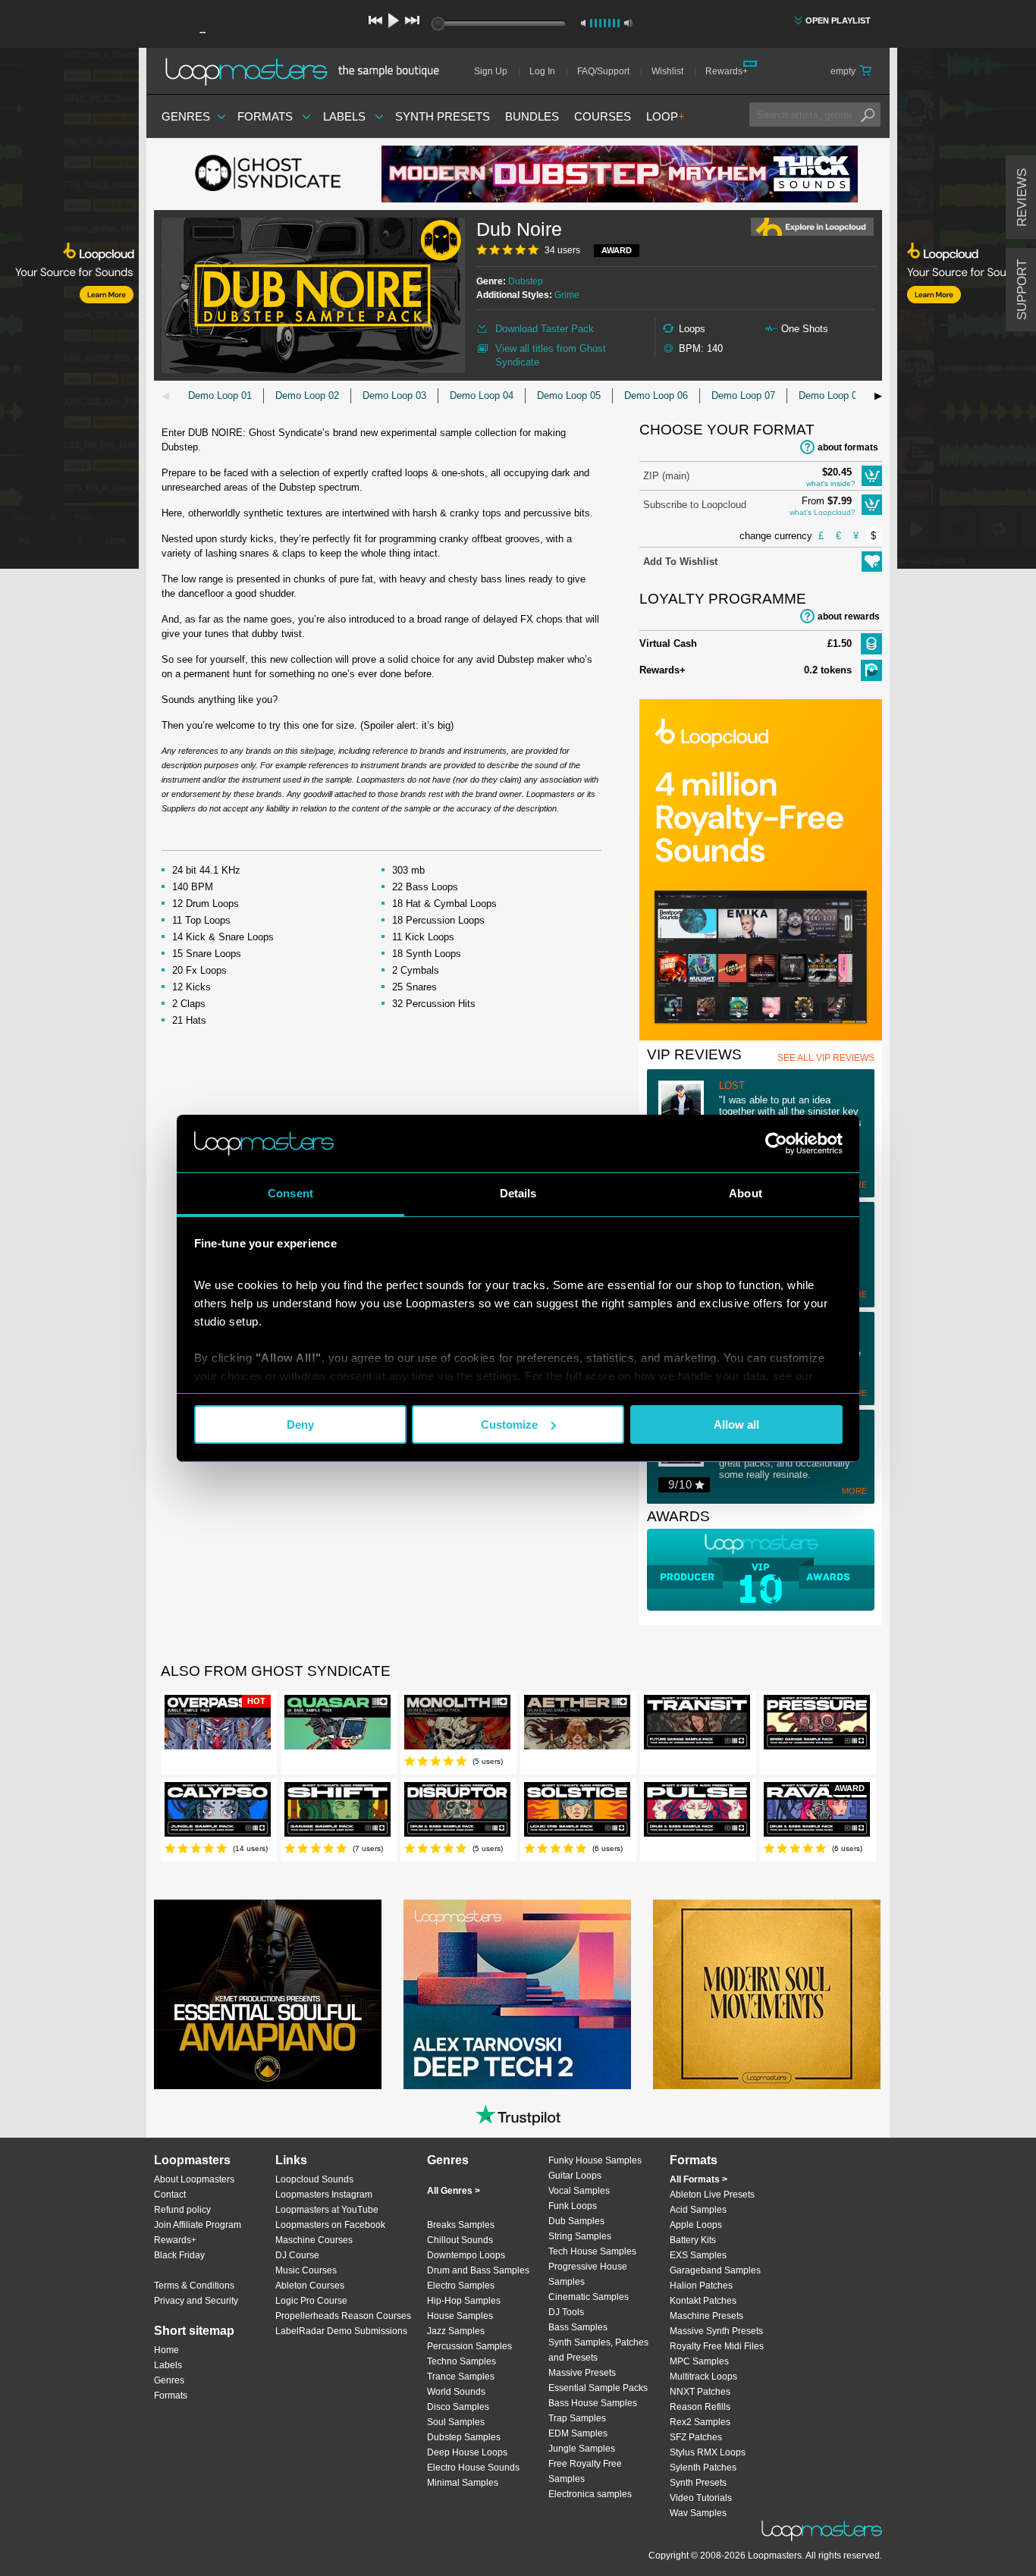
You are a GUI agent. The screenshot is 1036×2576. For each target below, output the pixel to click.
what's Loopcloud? (823, 512)
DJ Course (297, 2255)
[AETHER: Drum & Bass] (577, 1725)
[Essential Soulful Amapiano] (268, 1994)
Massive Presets (582, 2373)
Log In (542, 71)
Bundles (532, 116)
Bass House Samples (593, 2403)
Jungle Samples (582, 2449)
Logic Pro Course (311, 2301)
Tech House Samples (592, 2251)
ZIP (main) (666, 476)
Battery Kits (693, 2240)
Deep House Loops (467, 2452)
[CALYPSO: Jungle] (218, 1812)
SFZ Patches (696, 2437)
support (1022, 290)
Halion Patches (701, 2286)
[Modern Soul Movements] (767, 1994)
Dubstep (526, 281)
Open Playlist (838, 20)
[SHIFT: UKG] (337, 1812)
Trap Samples (577, 2418)
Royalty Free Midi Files (717, 2346)
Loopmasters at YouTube (327, 2210)
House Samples (460, 2316)
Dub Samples (576, 2221)
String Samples (580, 2236)
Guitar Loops (575, 2176)
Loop (666, 116)
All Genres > (454, 2191)
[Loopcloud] (69, 311)
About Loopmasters (194, 2179)
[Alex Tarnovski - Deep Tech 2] (517, 1994)
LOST (732, 1086)
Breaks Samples (461, 2225)
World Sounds (456, 2392)
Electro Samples (461, 2286)
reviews (1022, 198)
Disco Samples (458, 2407)
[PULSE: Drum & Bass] (697, 1812)
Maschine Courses (314, 2240)
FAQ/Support (603, 71)
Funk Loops (573, 2206)
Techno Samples (461, 2361)
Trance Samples (461, 2377)
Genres (186, 116)
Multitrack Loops (703, 2377)
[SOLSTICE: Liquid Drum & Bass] (577, 1812)
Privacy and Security (196, 2301)
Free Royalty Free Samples (585, 2471)
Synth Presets (443, 116)
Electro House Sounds (473, 2468)
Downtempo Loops (466, 2255)
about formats (848, 447)
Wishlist (667, 71)
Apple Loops (696, 2225)
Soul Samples (456, 2422)
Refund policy (182, 2210)
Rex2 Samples (700, 2422)
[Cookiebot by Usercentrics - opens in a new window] (776, 1144)
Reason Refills (700, 2407)
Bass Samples (578, 2327)
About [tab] (746, 1193)
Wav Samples (698, 2513)
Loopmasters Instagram (324, 2195)
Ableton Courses (310, 2286)
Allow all (736, 1424)
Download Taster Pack (545, 329)
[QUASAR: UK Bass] (337, 1725)
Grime (567, 295)
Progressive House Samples (588, 2274)
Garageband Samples (715, 2270)
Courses (603, 116)
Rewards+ (727, 71)
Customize (509, 1424)
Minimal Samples (463, 2483)
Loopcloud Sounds (314, 2179)
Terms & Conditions (194, 2286)
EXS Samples (698, 2255)
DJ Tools (566, 2312)
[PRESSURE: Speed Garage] (817, 1725)
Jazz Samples (456, 2331)
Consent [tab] (290, 1193)
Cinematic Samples (589, 2297)
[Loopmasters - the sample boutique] (308, 71)
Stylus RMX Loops (708, 2452)
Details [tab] (518, 1193)
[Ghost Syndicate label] (268, 174)
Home (166, 2350)
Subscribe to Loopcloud (695, 505)
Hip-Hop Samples (464, 2301)
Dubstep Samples (464, 2437)
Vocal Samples (579, 2191)
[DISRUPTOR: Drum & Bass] (457, 1812)
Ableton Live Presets (712, 2195)
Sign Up (491, 71)
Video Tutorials (701, 2498)
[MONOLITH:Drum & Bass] (457, 1725)
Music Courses (306, 2270)
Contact (170, 2195)
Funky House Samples (595, 2160)
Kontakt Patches (703, 2301)
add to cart (872, 476)
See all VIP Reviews (826, 1058)
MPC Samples (699, 2361)
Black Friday (179, 2255)
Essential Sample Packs (598, 2388)
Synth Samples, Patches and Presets (598, 2350)
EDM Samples (578, 2433)
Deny (300, 1424)
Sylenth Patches (703, 2468)
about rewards (849, 617)
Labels (344, 116)
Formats (265, 116)
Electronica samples (590, 2494)
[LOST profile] (689, 1105)
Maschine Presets (706, 2316)
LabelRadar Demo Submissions (341, 2331)
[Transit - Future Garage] (697, 1725)
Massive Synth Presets (716, 2331)
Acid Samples (698, 2210)
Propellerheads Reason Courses (343, 2316)
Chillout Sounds (460, 2240)
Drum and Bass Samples (478, 2270)
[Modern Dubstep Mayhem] (620, 174)
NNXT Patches (700, 2392)
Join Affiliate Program (198, 2225)
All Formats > (699, 2179)
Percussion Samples (469, 2346)
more (854, 1491)
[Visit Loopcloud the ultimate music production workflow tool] (761, 1037)
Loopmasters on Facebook (330, 2225)
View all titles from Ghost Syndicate (551, 355)
